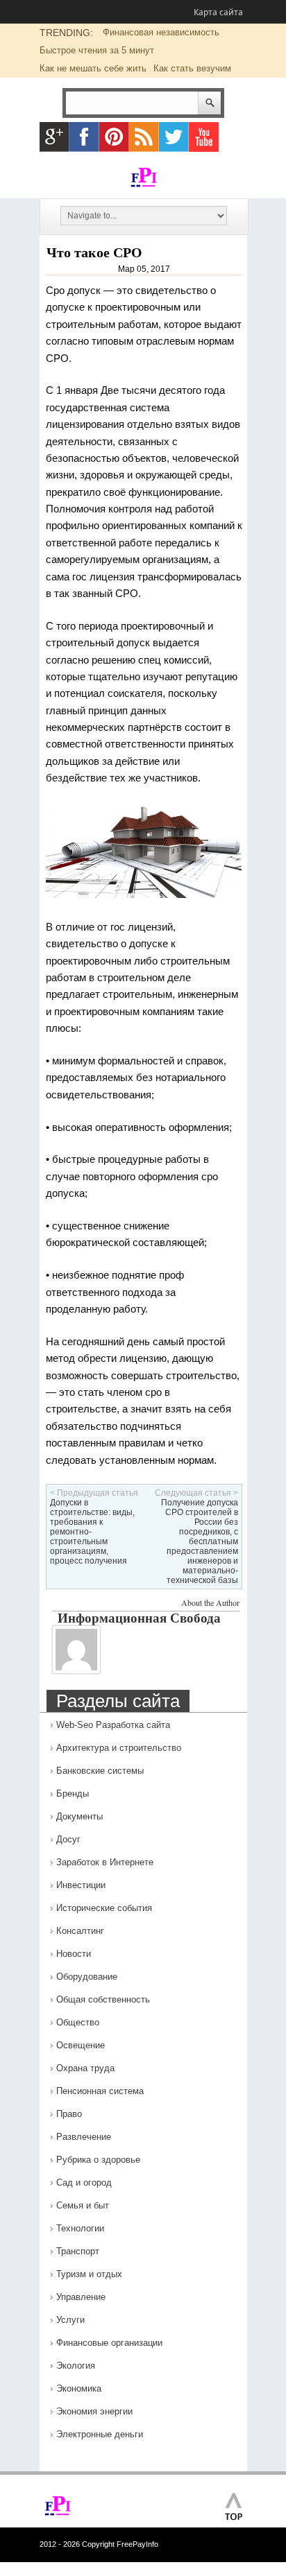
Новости (74, 1954)
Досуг (68, 1839)
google (54, 137)
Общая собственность (103, 1999)
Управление (81, 2297)
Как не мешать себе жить (93, 68)
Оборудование (87, 1977)
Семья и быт (83, 2205)
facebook (84, 137)
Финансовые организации (109, 2343)
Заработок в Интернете (105, 1862)
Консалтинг (80, 1931)
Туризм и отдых (89, 2274)
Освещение (81, 2045)
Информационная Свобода (139, 1617)
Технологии (80, 2228)
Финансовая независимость (161, 32)
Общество (78, 2022)
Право (69, 2114)
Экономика (79, 2388)
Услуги (70, 2320)
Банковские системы (100, 1771)
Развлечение (84, 2137)
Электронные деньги (100, 2434)
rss (144, 137)
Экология (76, 2366)
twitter (174, 137)
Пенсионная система (100, 2091)
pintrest (114, 137)
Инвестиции (81, 1885)
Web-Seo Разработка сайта (113, 1725)
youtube (204, 137)
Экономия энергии (94, 2411)
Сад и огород (84, 2182)
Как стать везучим (192, 68)
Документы (79, 1816)
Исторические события (104, 1908)
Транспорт (78, 2251)
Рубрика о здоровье (98, 2160)
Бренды (73, 1793)
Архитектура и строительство (119, 1748)
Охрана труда (85, 2068)
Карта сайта (218, 12)
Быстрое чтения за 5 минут (97, 50)
